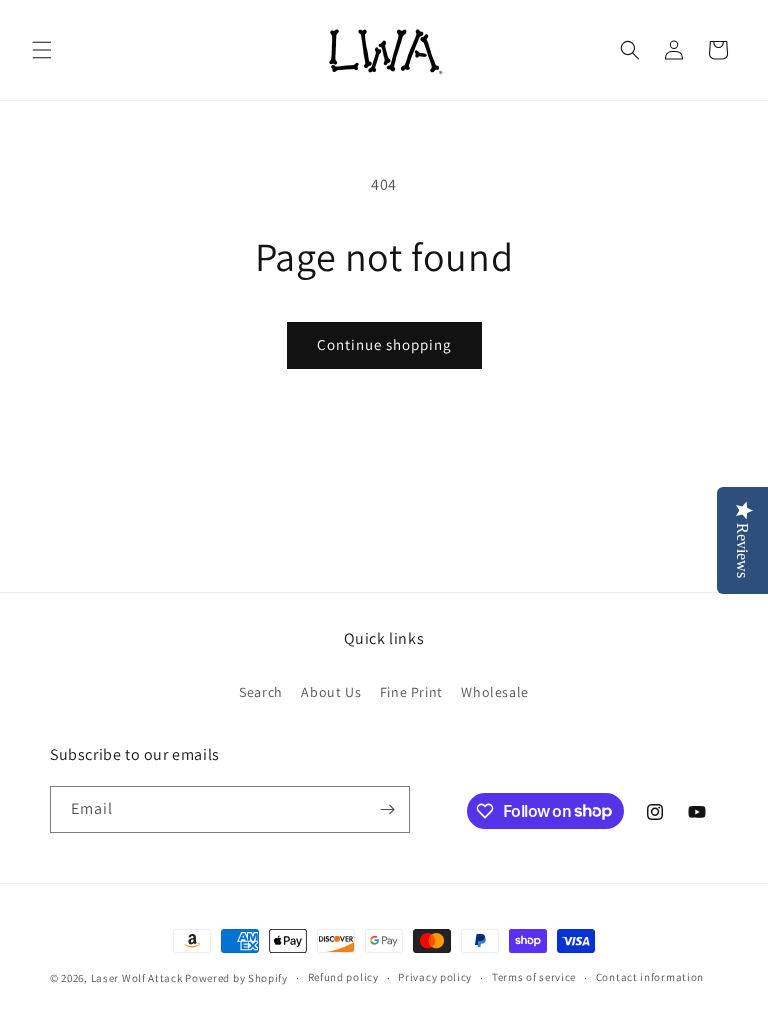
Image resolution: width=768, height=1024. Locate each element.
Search (261, 692)
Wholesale (494, 692)
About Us (331, 692)
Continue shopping (384, 344)
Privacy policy (435, 977)
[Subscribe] (387, 809)
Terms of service (534, 977)
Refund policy (343, 977)
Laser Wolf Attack (137, 978)
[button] (42, 50)
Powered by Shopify (236, 978)
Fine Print (411, 692)
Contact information (650, 977)
